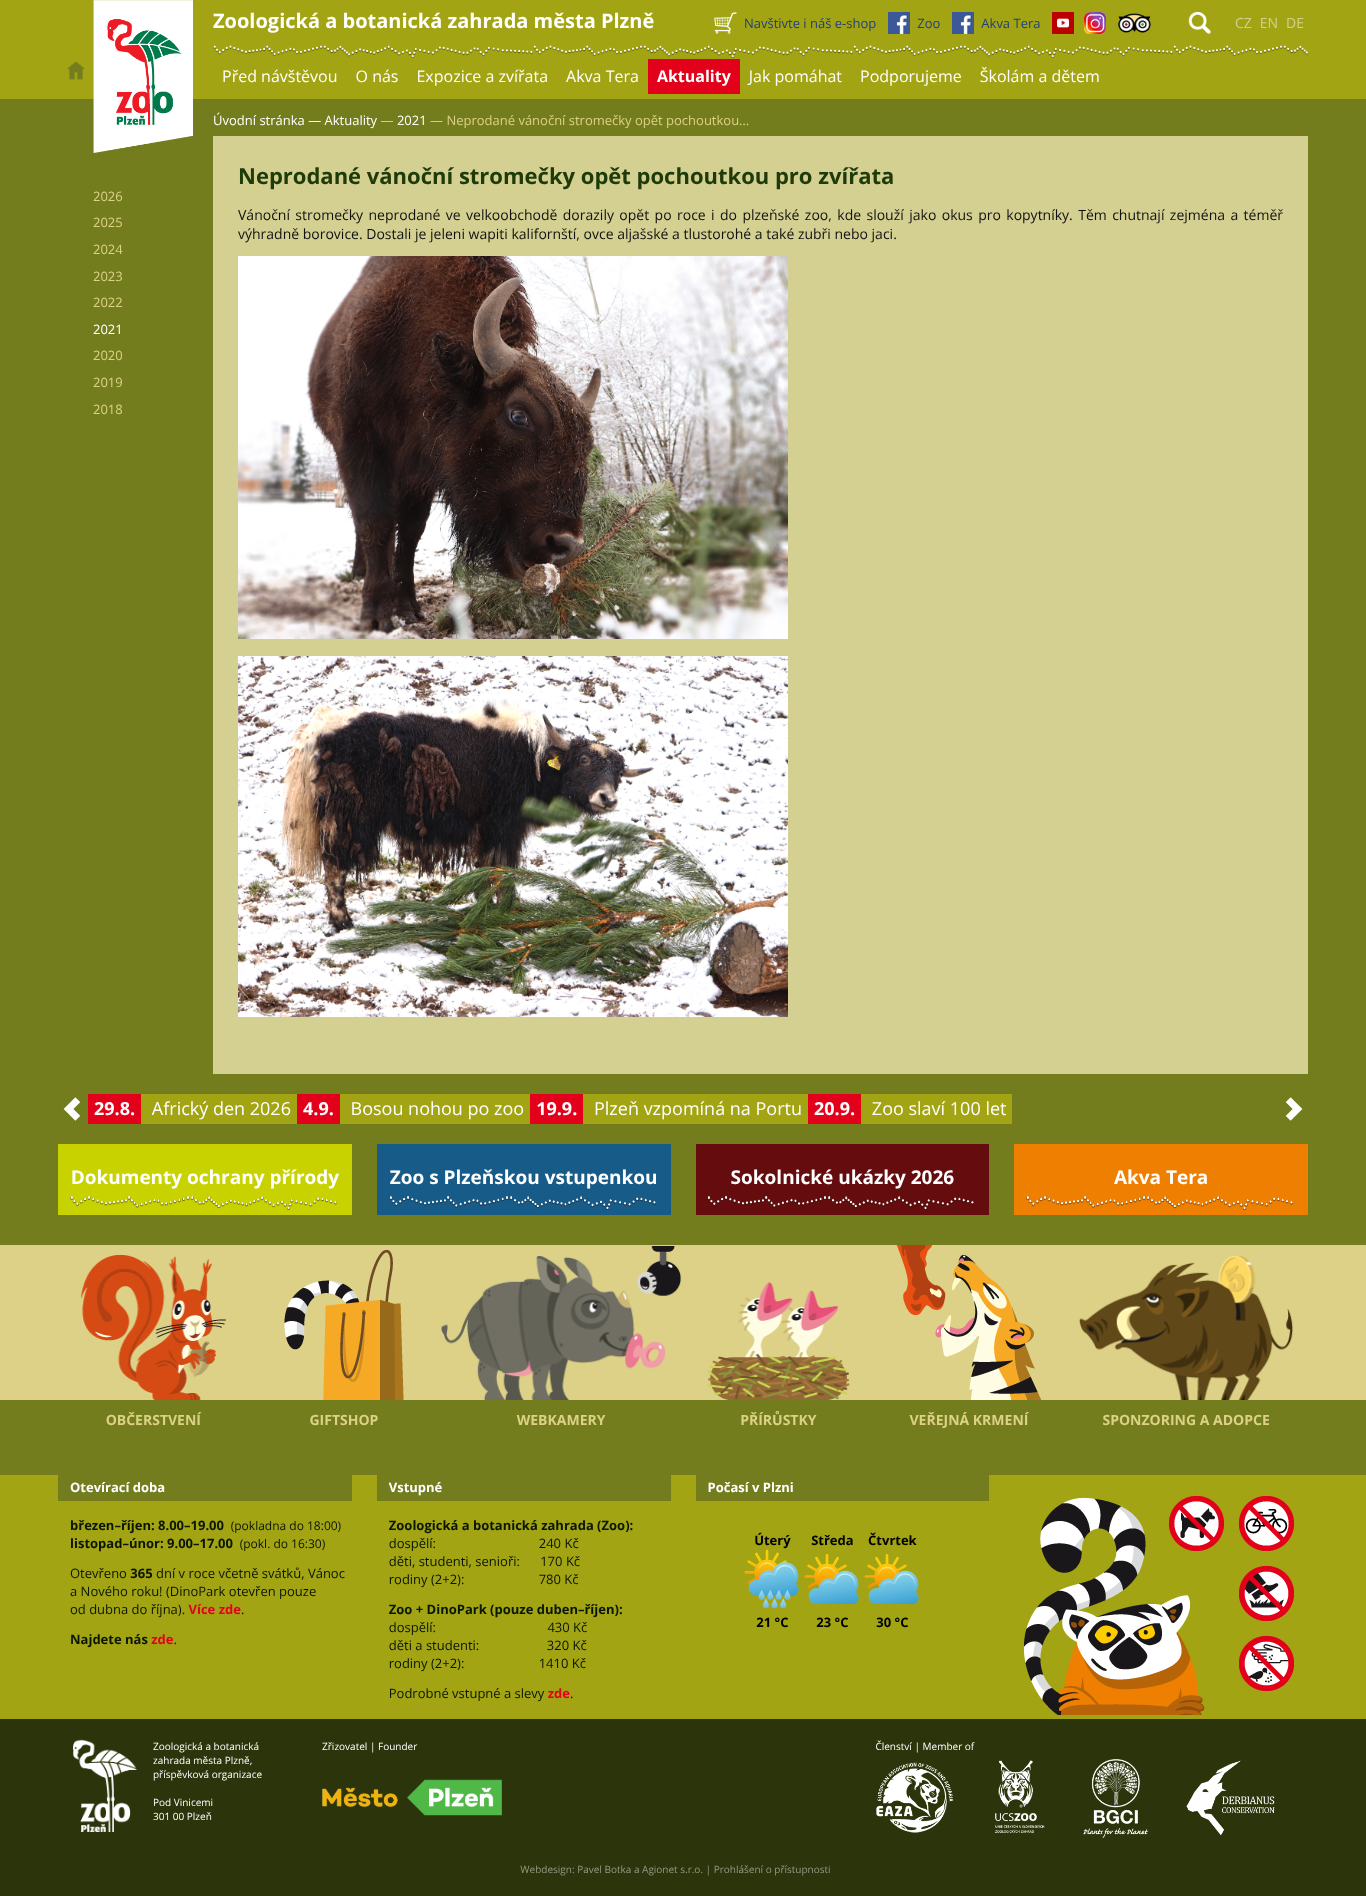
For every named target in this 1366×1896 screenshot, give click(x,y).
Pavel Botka (604, 1869)
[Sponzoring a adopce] (1186, 1323)
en (1269, 23)
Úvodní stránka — (267, 120)
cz (1243, 23)
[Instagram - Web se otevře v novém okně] (1095, 28)
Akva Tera (1161, 1177)
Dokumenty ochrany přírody (205, 1177)
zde (162, 1639)
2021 (412, 120)
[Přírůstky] (778, 1323)
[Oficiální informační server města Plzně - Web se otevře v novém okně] (412, 1798)
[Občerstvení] (153, 1323)
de (1295, 23)
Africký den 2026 (221, 1109)
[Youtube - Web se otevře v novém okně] (1063, 28)
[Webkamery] (561, 1323)
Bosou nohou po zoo (438, 1109)
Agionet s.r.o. (672, 1869)
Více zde (214, 1609)
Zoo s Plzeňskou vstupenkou (524, 1177)
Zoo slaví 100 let (939, 1109)
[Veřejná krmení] (969, 1323)
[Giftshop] (344, 1323)
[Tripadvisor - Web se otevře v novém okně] (1134, 28)
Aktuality (351, 120)
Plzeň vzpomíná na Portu (698, 1109)
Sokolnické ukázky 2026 (843, 1177)
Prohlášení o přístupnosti (772, 1869)
